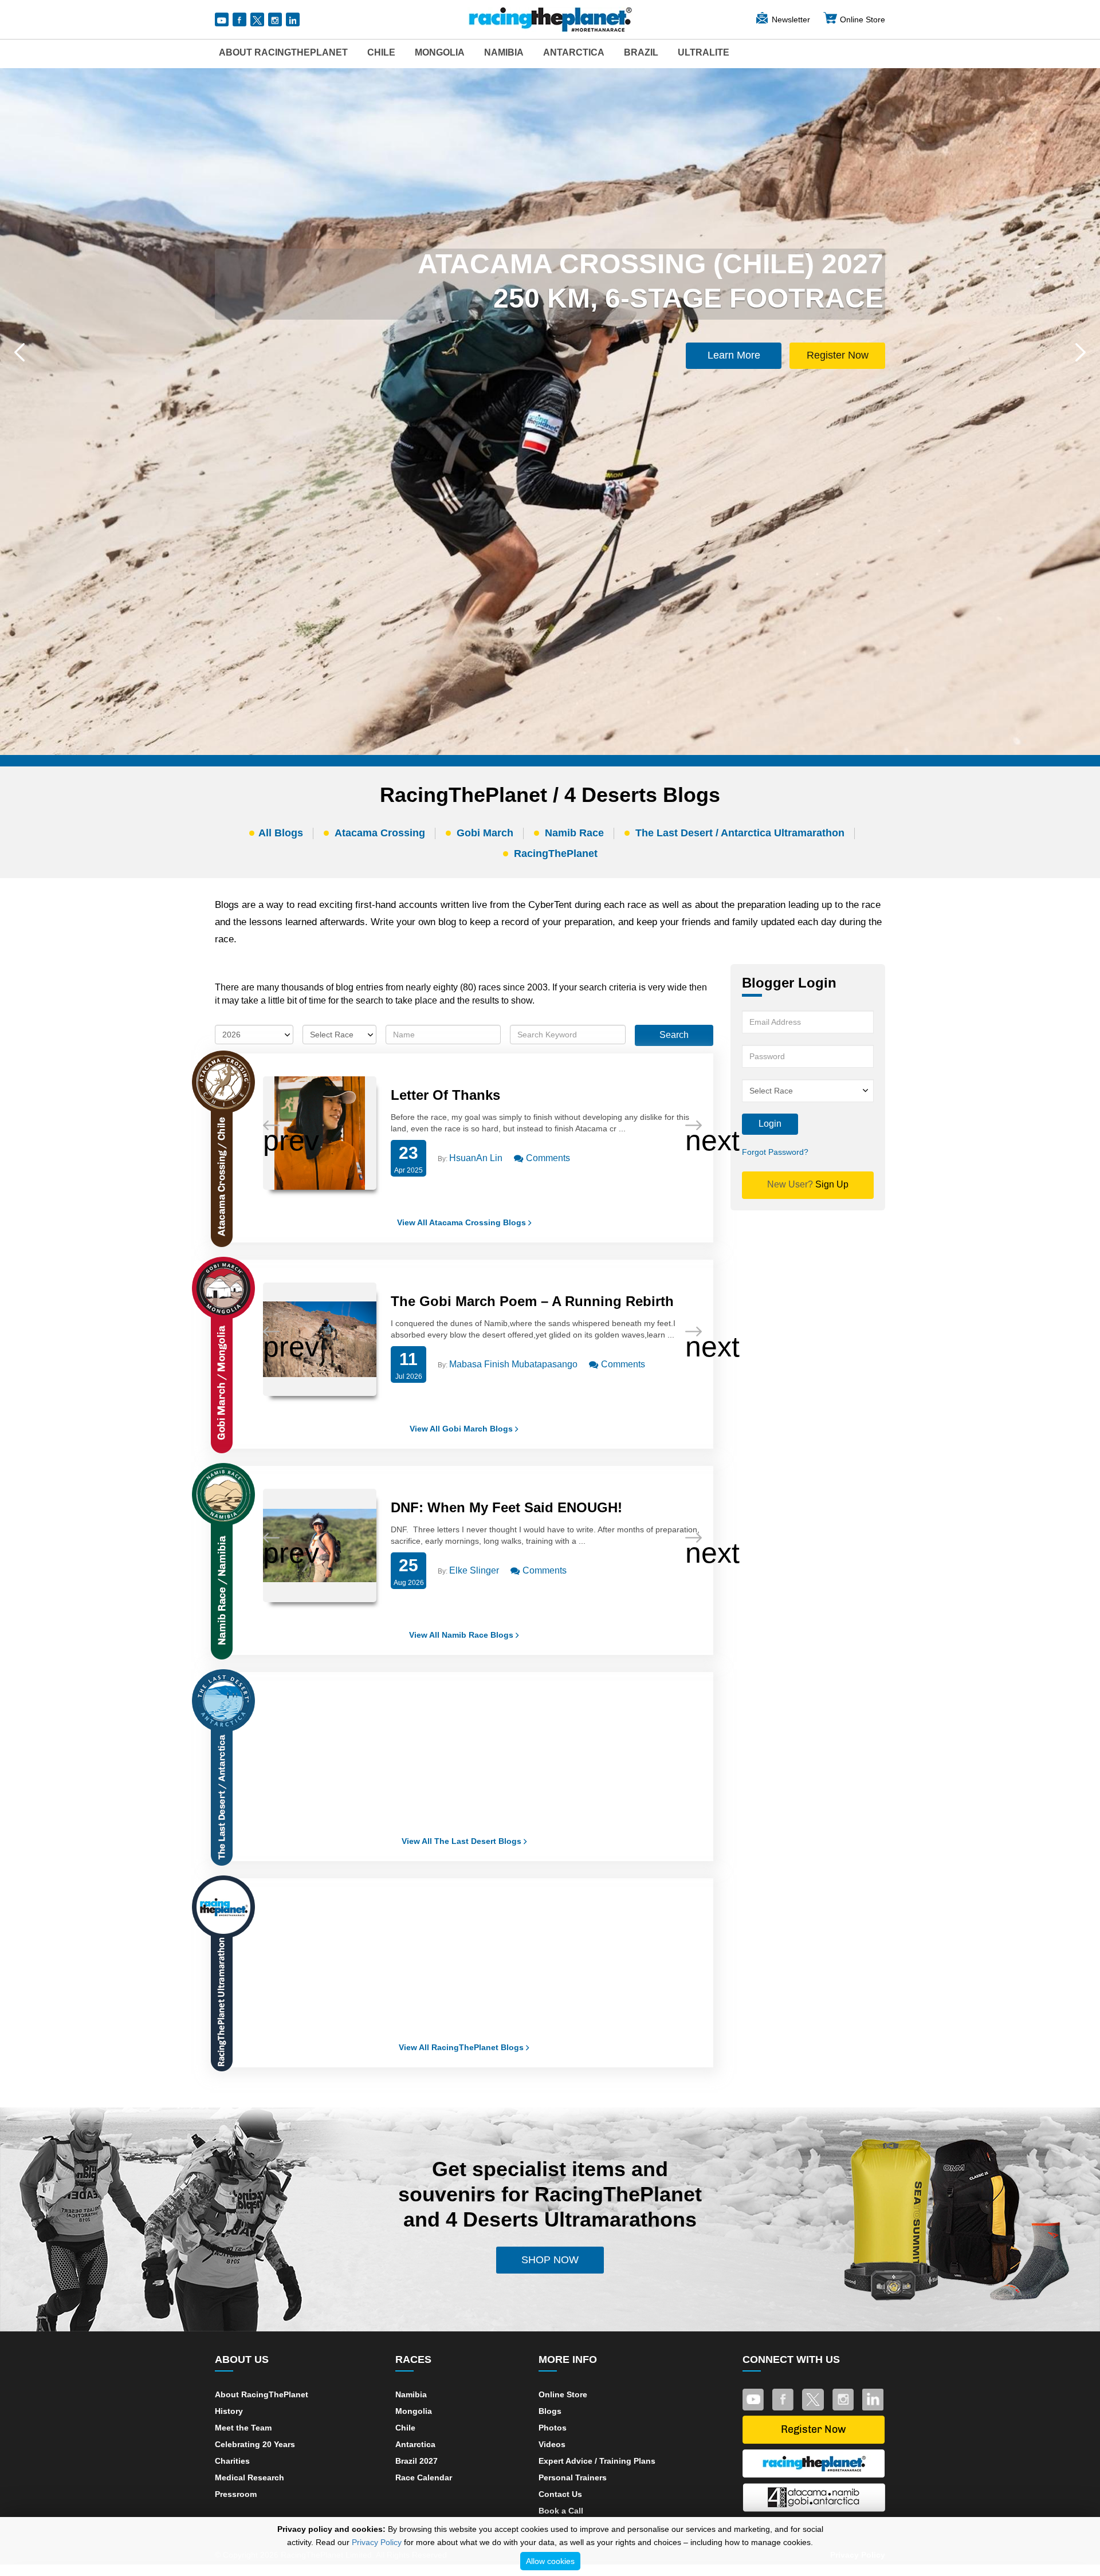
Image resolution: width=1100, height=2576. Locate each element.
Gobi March (485, 833)
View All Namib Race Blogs (462, 1635)
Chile (381, 52)
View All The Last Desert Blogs (463, 1841)
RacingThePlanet (556, 854)
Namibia (504, 52)
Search (674, 1035)
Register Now (838, 355)
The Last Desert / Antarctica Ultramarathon (740, 833)
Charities (232, 2461)
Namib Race (574, 833)
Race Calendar (424, 2477)
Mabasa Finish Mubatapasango (513, 1364)
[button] (19, 352)
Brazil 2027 (417, 2461)
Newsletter (791, 19)
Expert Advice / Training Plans (597, 2461)
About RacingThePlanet (283, 52)
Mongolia (440, 52)
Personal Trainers (573, 2477)
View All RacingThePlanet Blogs (462, 2047)
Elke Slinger (474, 1570)
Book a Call (561, 2511)
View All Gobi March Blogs (462, 1429)
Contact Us (560, 2494)
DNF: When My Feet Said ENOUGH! (506, 1507)
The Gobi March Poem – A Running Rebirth (532, 1301)
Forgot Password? (775, 1152)
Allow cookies (550, 2561)
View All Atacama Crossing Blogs (463, 1222)
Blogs (550, 2411)
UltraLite (704, 52)
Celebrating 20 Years (255, 2444)
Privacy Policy (377, 2542)
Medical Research (250, 2477)
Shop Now (550, 2260)
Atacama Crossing (380, 833)
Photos (553, 2428)
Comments (547, 1158)
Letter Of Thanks (445, 1095)
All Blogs (281, 833)
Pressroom (236, 2494)
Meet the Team (243, 2428)
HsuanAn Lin (476, 1158)
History (229, 2411)
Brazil (641, 52)
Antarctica (574, 52)
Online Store (863, 19)
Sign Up (808, 1184)
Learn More (734, 355)
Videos (552, 2444)
